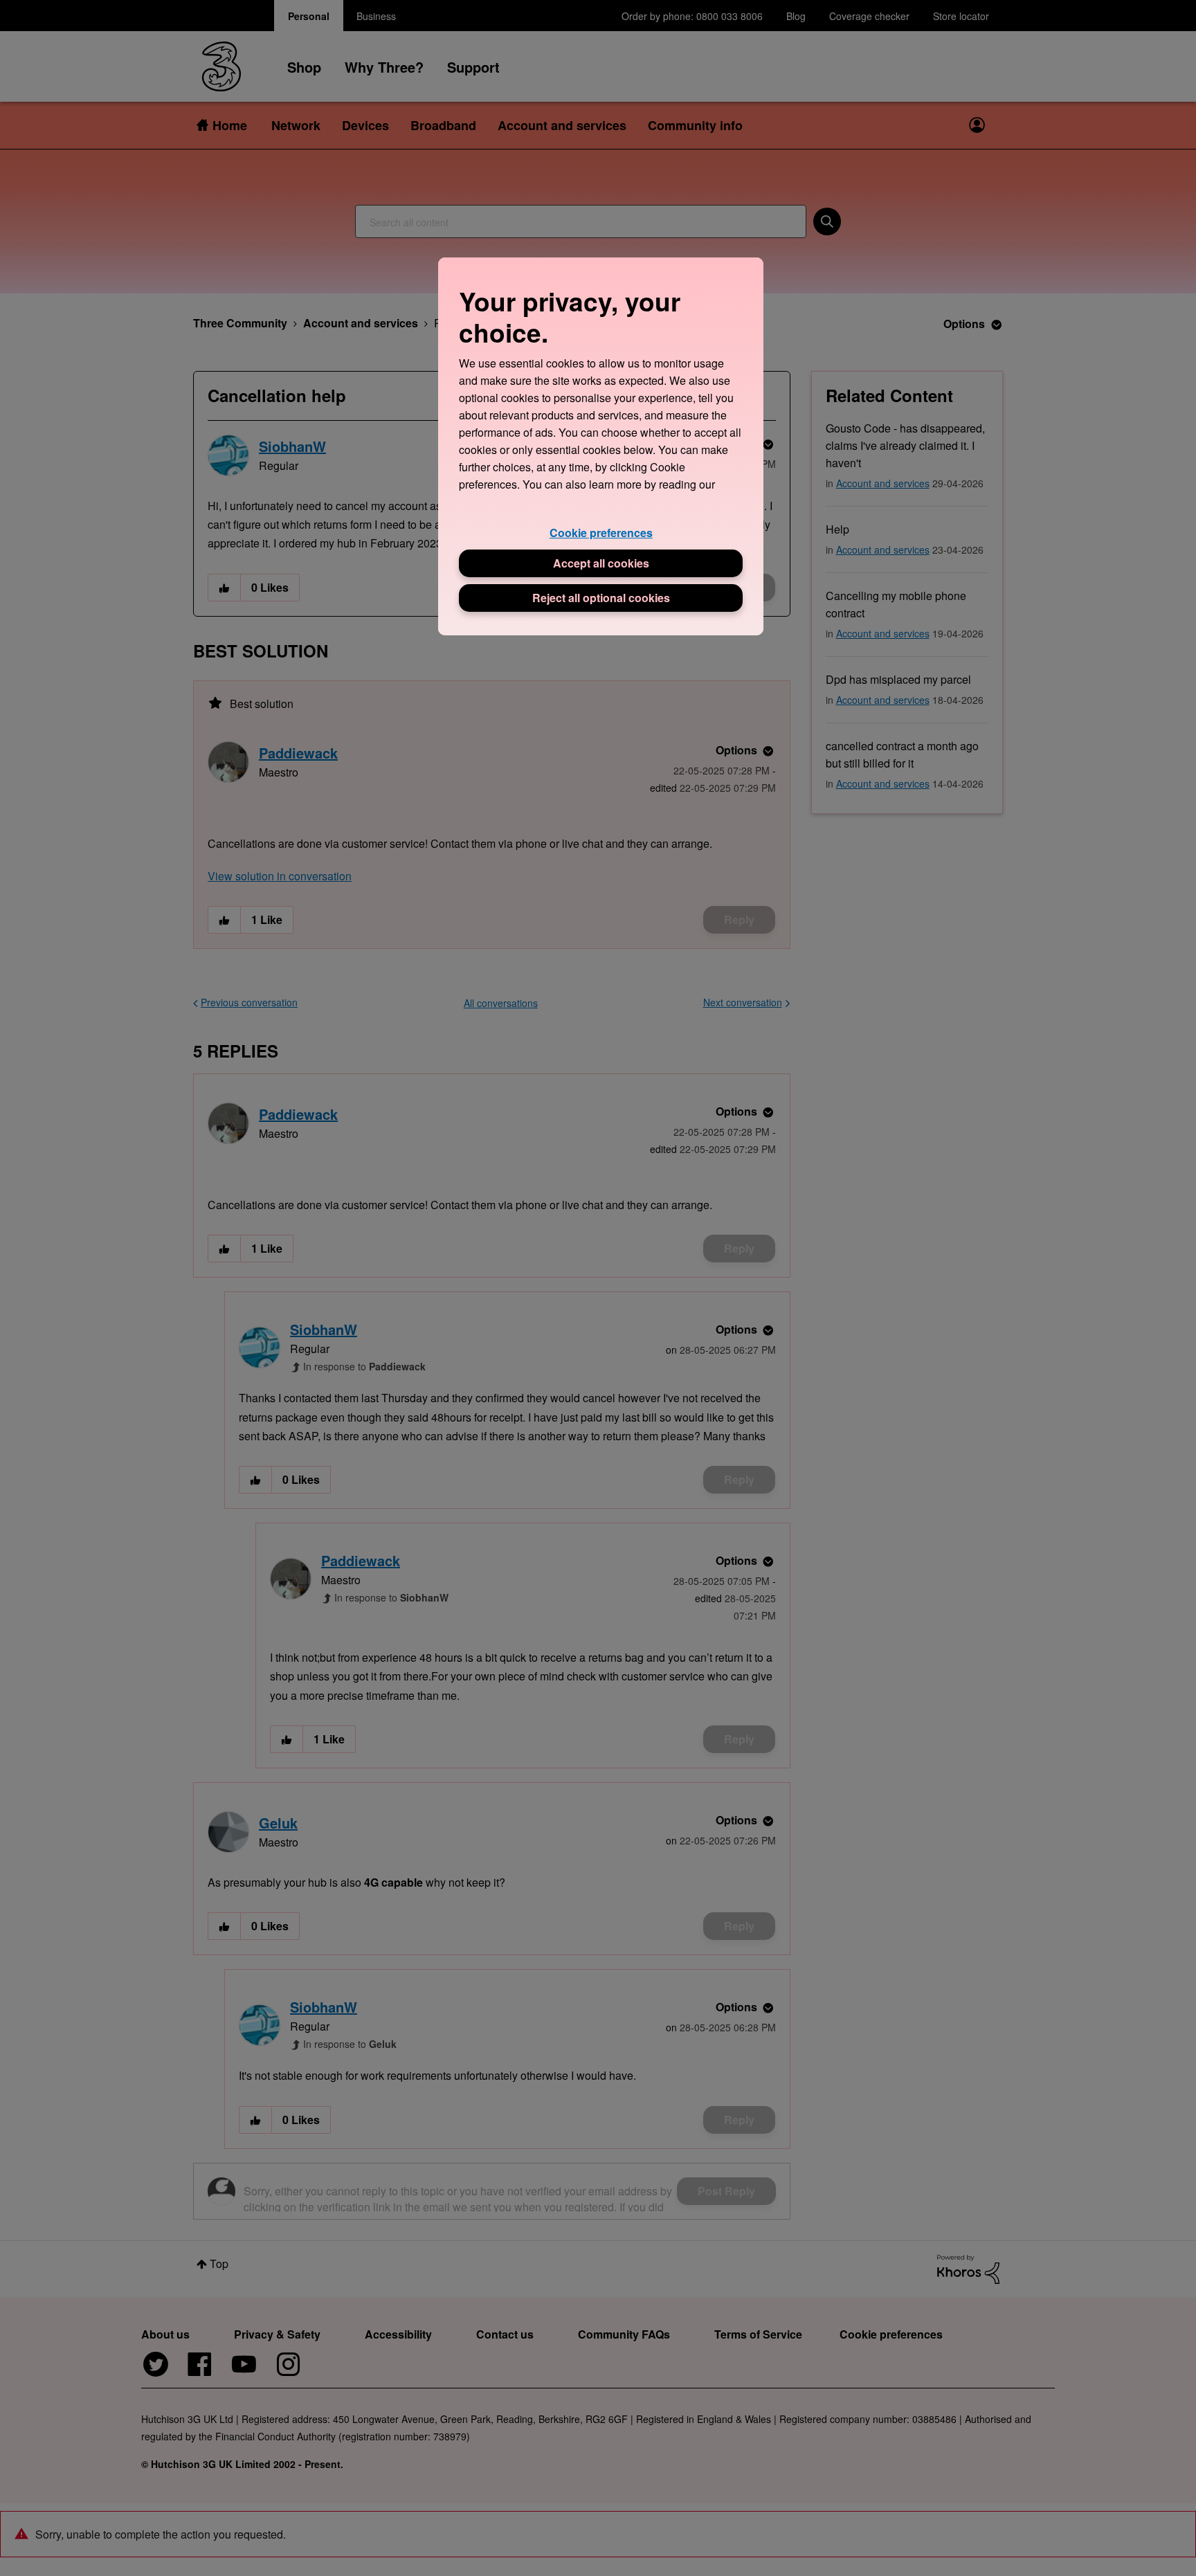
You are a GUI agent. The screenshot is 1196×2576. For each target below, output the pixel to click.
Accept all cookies (601, 563)
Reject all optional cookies (601, 598)
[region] (601, 446)
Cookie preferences (601, 533)
